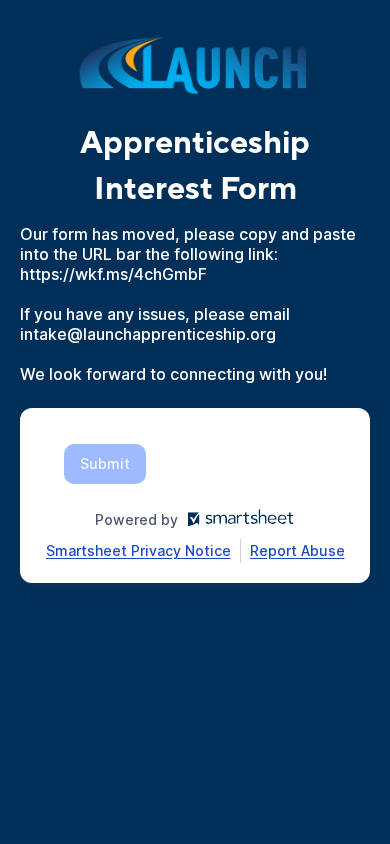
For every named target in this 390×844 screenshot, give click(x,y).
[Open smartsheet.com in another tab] (236, 519)
